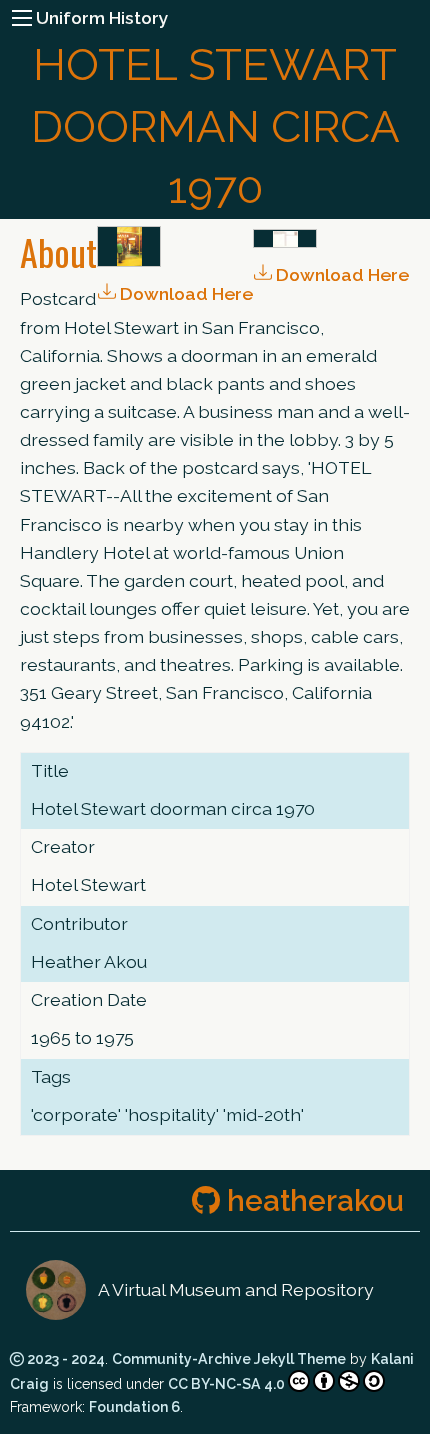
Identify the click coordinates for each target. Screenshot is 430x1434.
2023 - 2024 (64, 1359)
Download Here (340, 274)
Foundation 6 (134, 1407)
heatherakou (312, 1201)
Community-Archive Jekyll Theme (229, 1359)
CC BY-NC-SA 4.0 (226, 1384)
